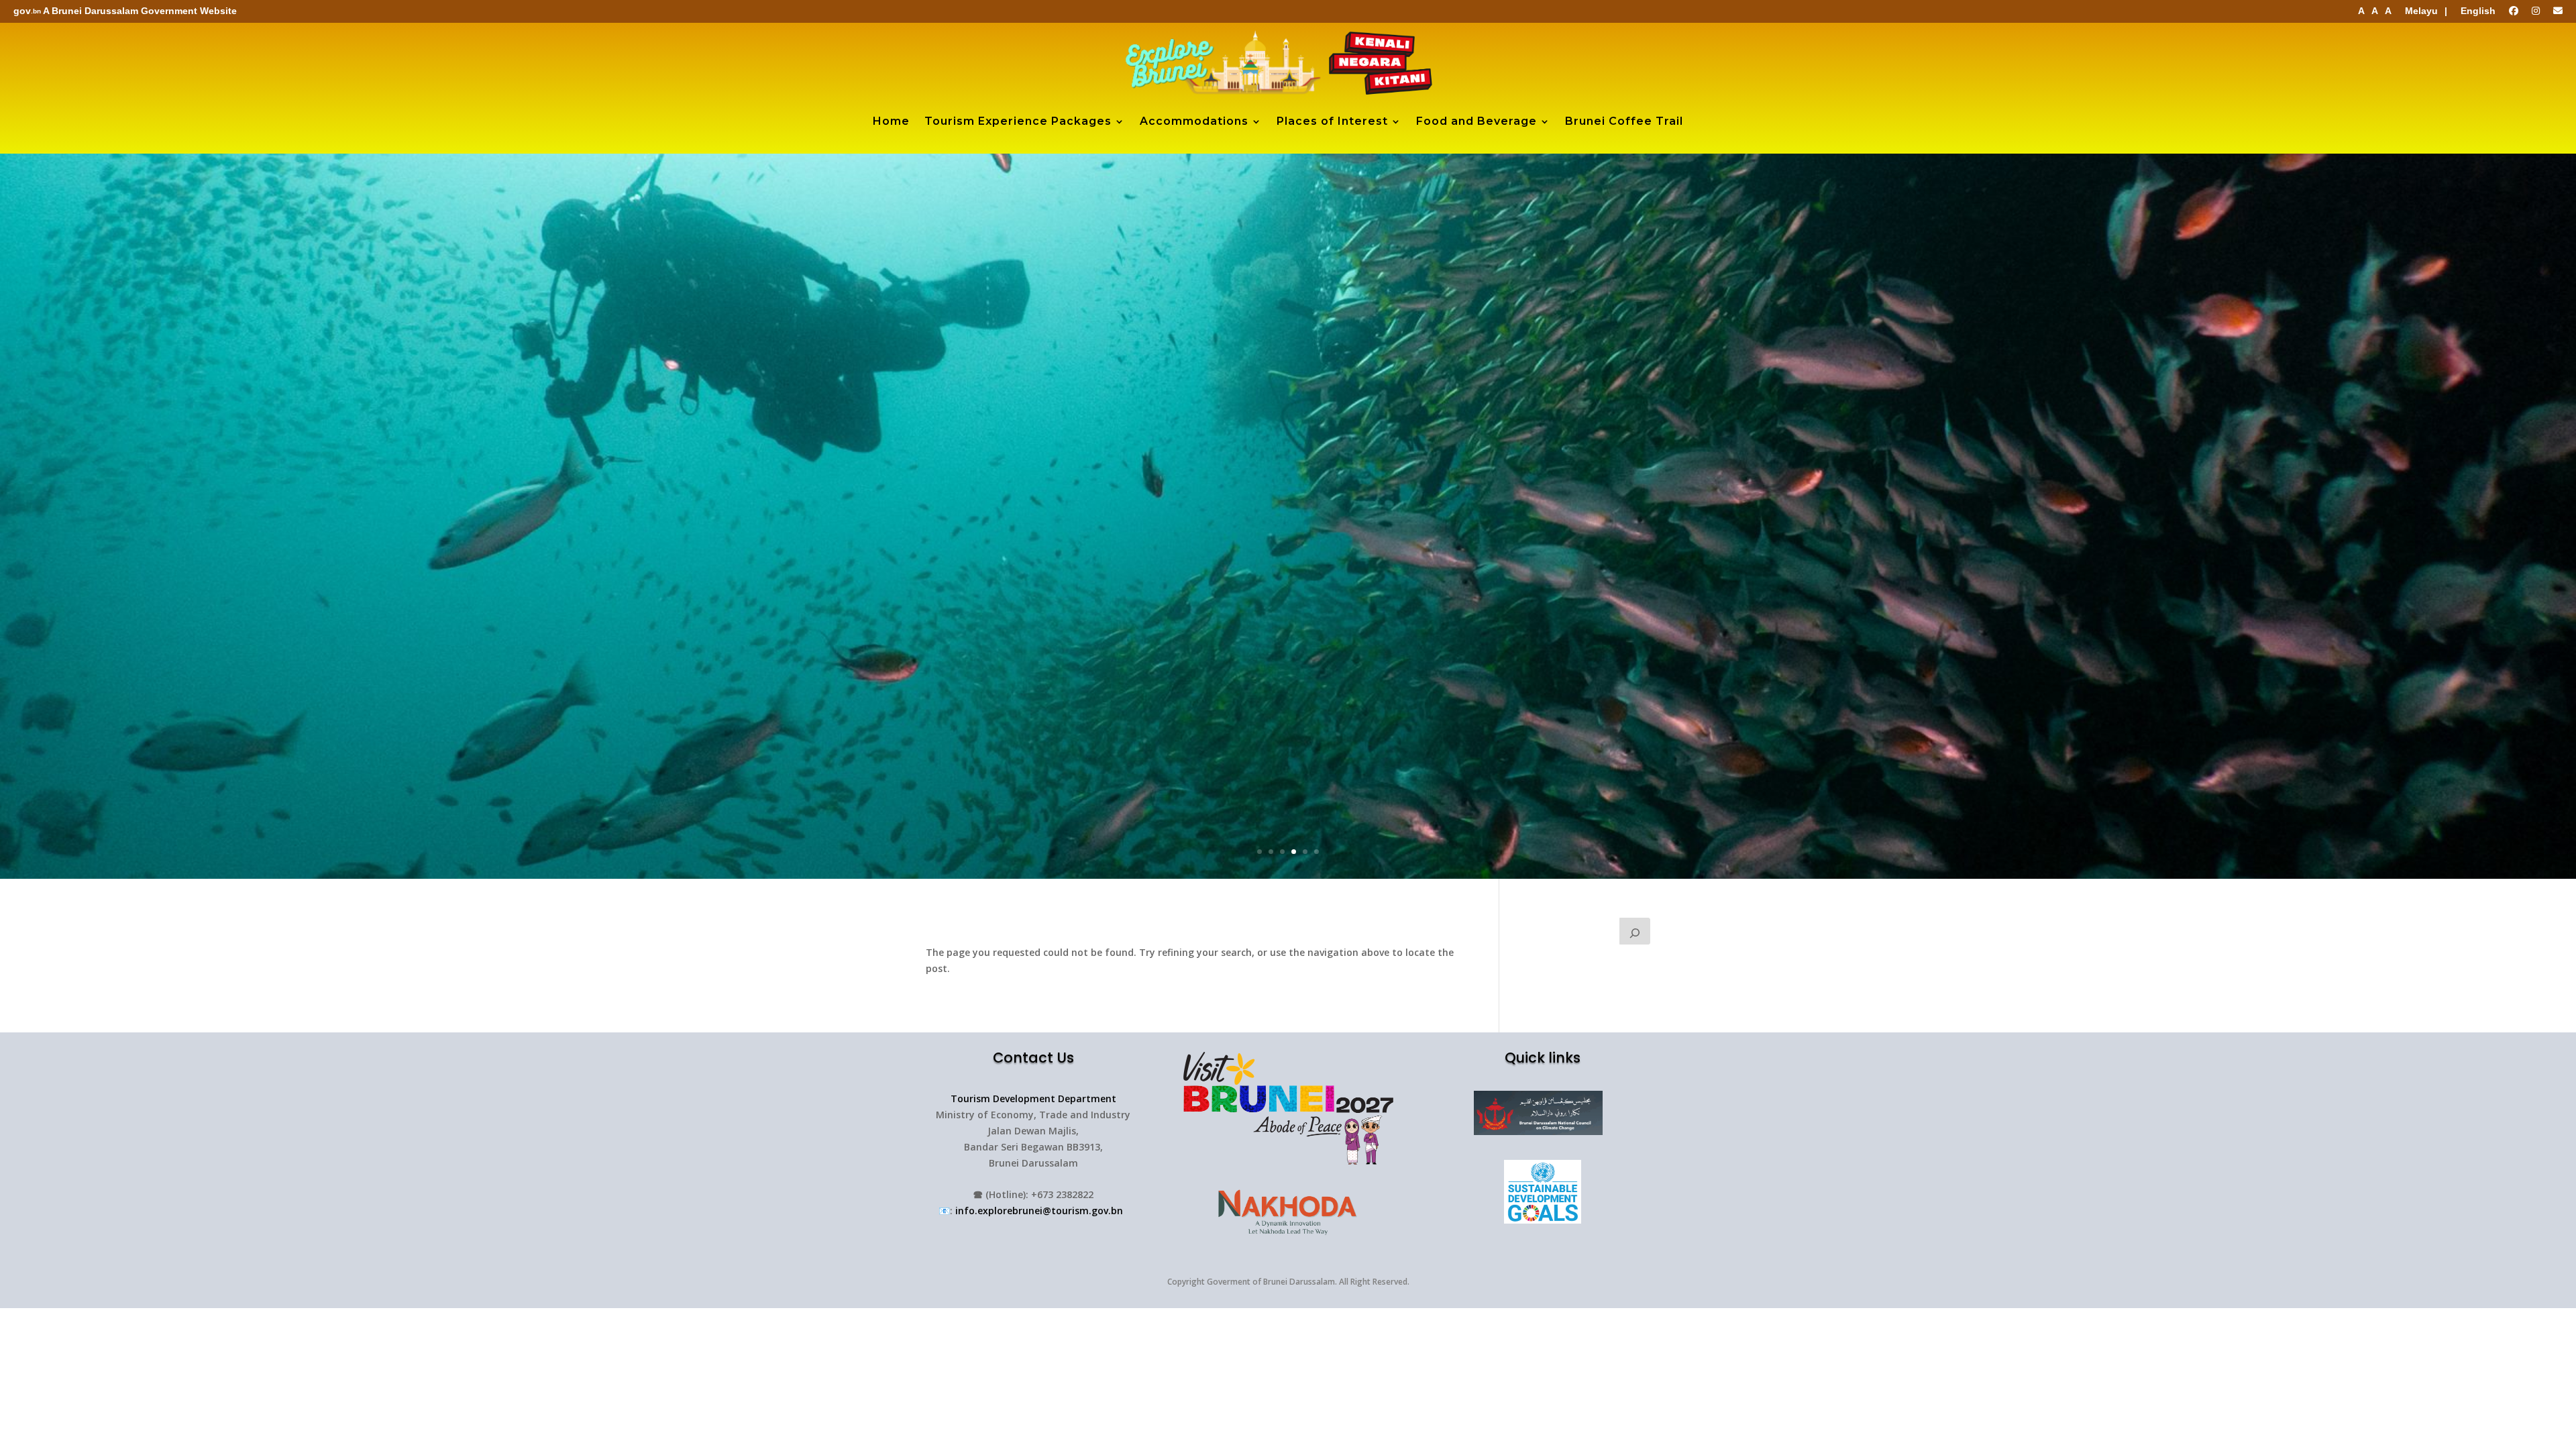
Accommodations (1194, 121)
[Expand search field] (1635, 931)
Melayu (2421, 11)
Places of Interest (1332, 121)
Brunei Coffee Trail (1624, 121)
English (2478, 11)
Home (891, 121)
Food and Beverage (1477, 121)
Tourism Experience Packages (1018, 121)
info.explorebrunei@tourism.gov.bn (1039, 1211)
